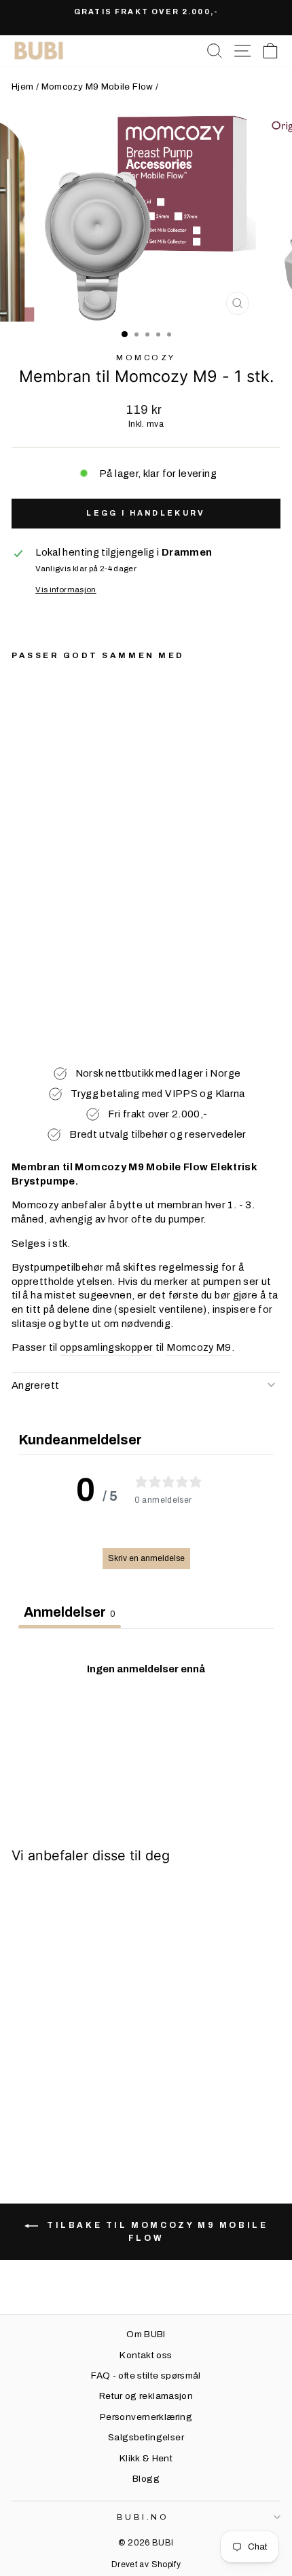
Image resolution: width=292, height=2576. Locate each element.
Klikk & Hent (146, 2458)
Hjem (22, 86)
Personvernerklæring (146, 2417)
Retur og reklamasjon (146, 2396)
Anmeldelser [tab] (70, 1612)
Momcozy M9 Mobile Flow (97, 86)
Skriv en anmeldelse (146, 1558)
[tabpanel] (146, 1728)
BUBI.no (143, 2517)
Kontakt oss (146, 2355)
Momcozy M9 (199, 1347)
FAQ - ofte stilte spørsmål (146, 2376)
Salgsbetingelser (146, 2437)
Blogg (146, 2479)
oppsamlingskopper (106, 1347)
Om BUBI (146, 2334)
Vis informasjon (66, 590)
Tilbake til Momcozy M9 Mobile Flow (156, 2232)
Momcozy (146, 358)
